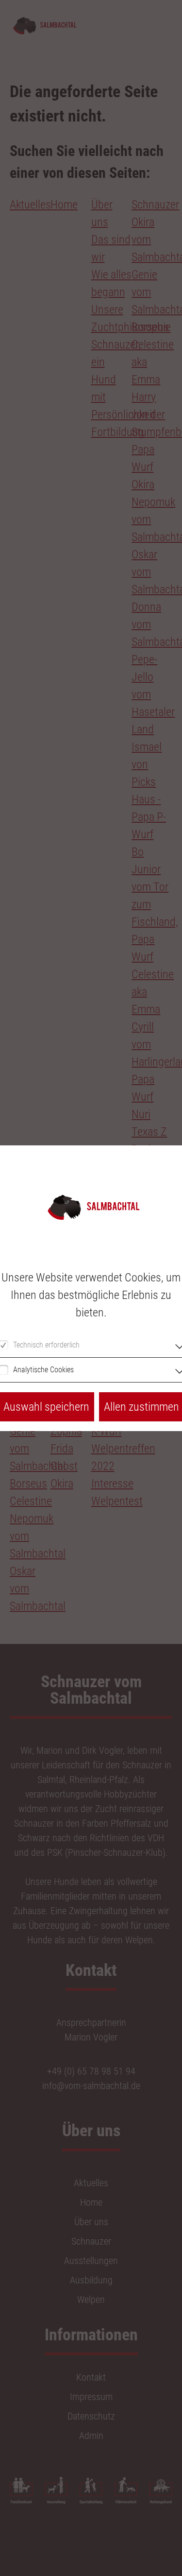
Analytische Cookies (43, 1370)
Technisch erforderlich (46, 1345)
